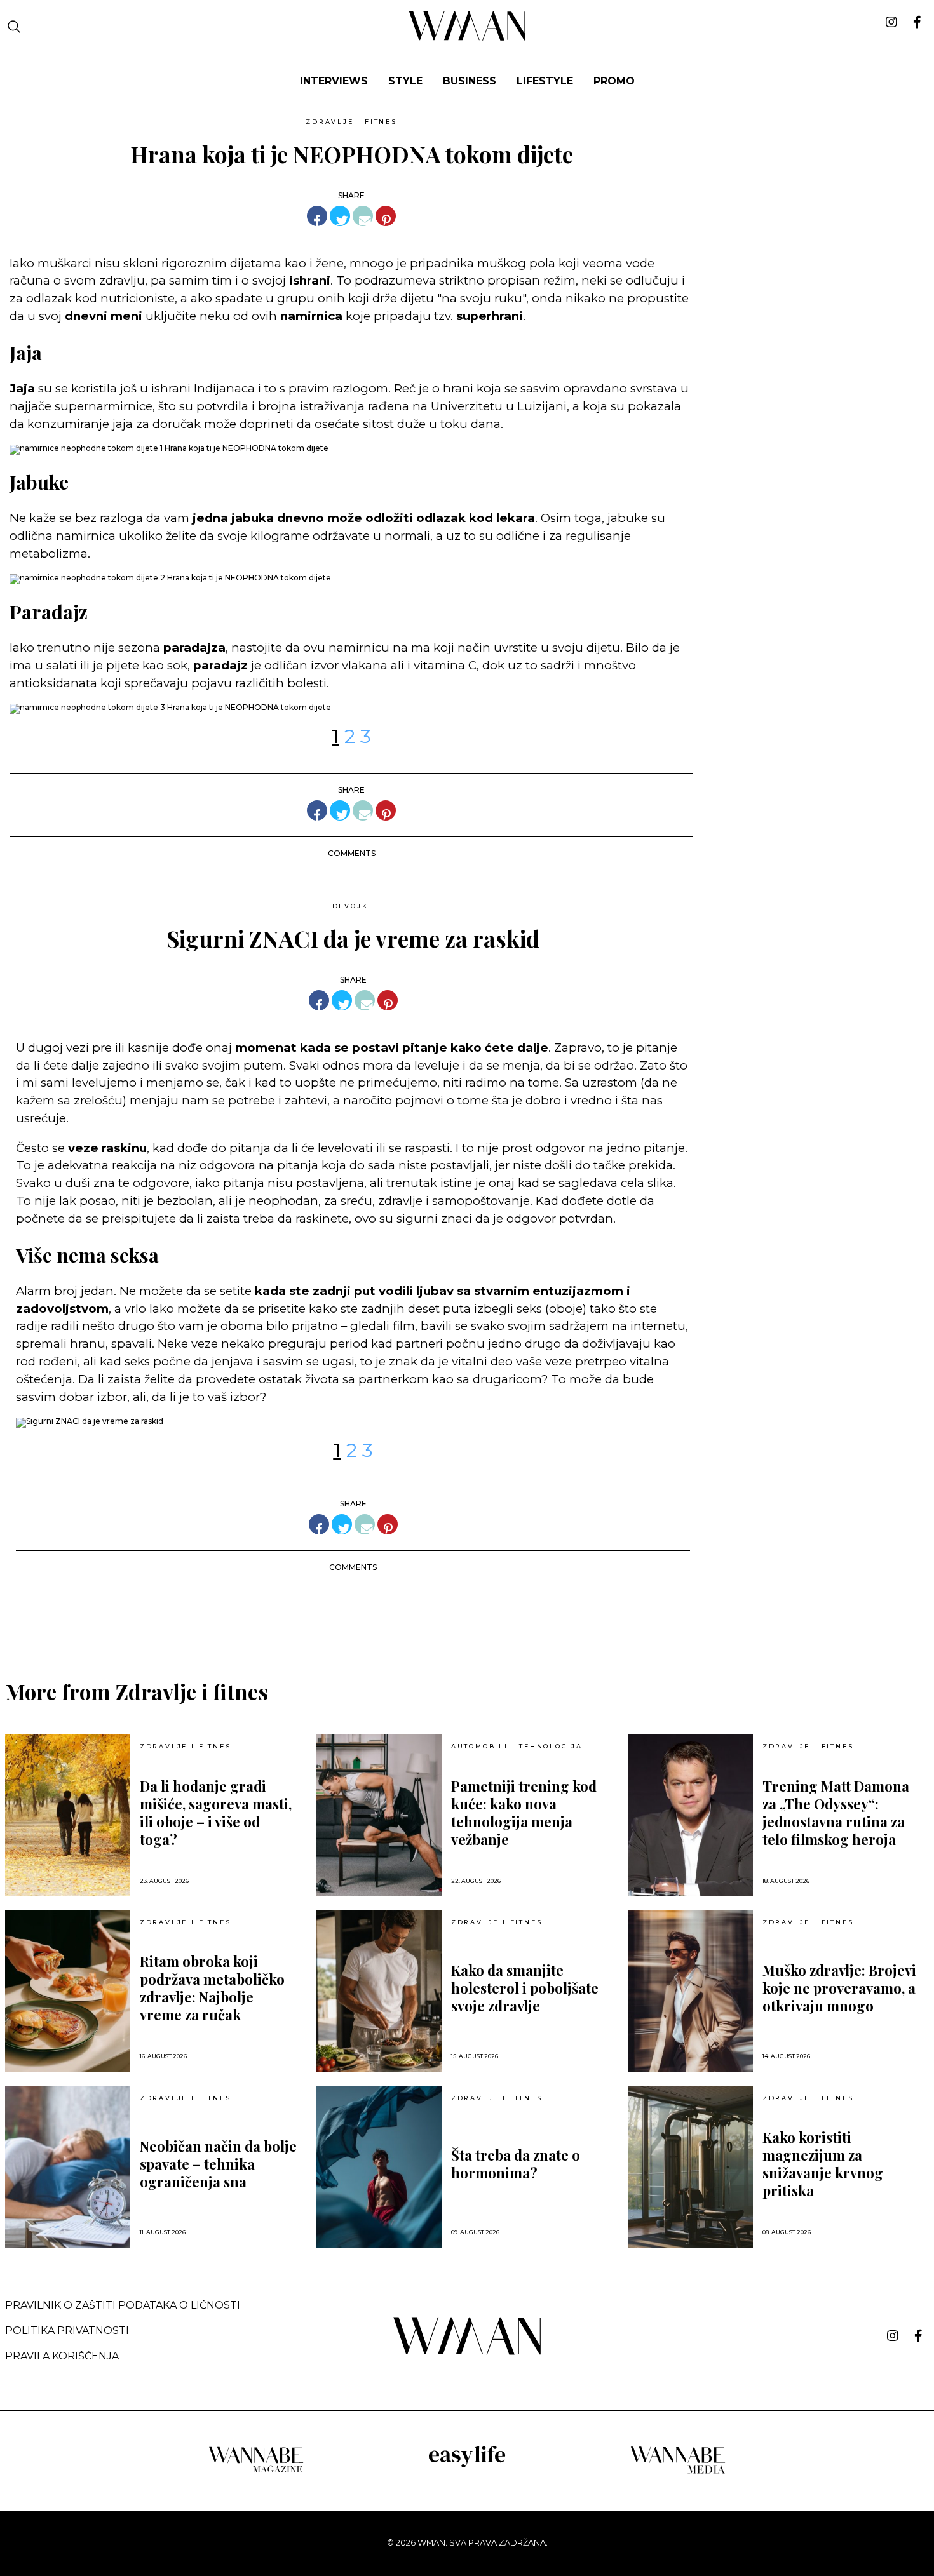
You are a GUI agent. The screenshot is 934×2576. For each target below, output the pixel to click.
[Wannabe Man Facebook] (918, 2336)
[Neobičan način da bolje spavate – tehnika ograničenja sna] (68, 2167)
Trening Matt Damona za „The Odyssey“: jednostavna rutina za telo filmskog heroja (836, 1813)
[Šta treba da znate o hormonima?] (379, 2167)
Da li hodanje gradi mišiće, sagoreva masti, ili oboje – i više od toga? (216, 1813)
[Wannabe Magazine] (256, 2472)
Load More (467, 1615)
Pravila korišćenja (62, 2356)
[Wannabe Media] (678, 2472)
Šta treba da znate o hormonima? (516, 2164)
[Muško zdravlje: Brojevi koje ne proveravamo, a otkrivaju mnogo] (690, 1991)
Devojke (353, 906)
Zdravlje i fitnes (351, 122)
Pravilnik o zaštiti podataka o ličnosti (123, 2305)
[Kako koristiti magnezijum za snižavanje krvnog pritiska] (690, 2167)
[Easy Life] (467, 2465)
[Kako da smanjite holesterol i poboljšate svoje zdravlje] (379, 1991)
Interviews (334, 81)
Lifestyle (545, 81)
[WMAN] (467, 38)
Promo (614, 81)
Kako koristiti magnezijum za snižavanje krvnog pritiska (823, 2164)
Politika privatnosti (67, 2331)
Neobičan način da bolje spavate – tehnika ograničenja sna (218, 2164)
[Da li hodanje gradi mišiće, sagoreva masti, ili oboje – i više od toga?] (68, 1815)
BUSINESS (470, 81)
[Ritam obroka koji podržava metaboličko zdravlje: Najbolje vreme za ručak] (68, 1991)
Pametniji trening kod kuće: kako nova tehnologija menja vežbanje (524, 1813)
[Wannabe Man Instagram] (893, 2336)
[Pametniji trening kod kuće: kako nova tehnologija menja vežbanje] (379, 1815)
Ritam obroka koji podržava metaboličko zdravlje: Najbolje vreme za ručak (212, 1988)
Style (405, 81)
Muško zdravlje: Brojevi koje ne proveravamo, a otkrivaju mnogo (839, 1988)
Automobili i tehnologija (517, 1747)
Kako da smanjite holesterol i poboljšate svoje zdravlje (525, 1988)
